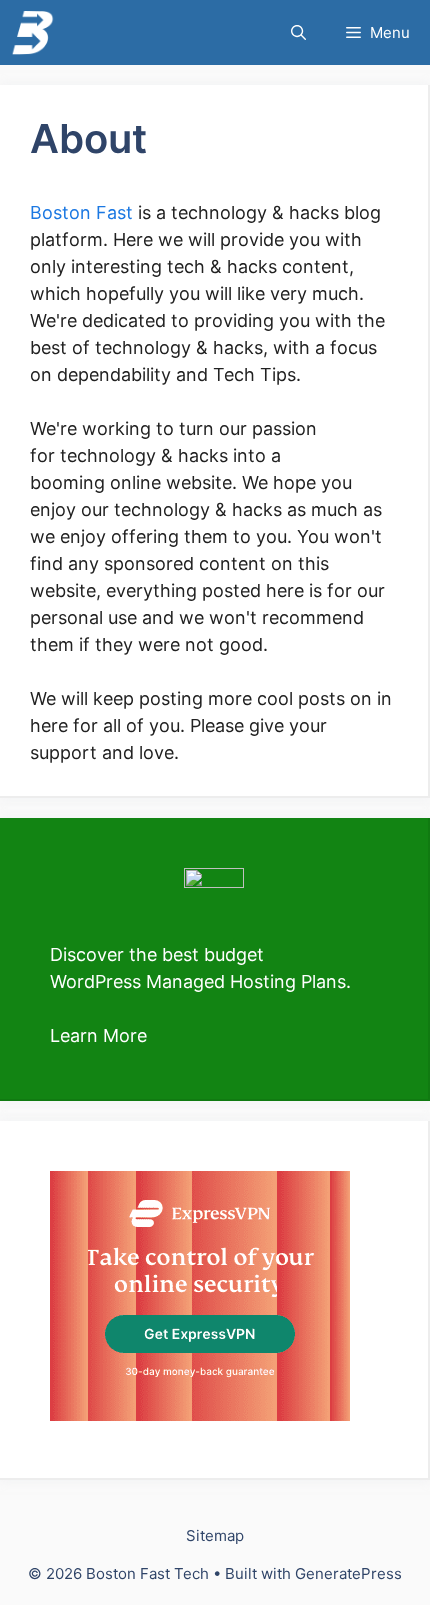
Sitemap (215, 1535)
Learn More (98, 1035)
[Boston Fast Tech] (32, 32)
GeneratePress (348, 1573)
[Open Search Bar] (298, 32)
